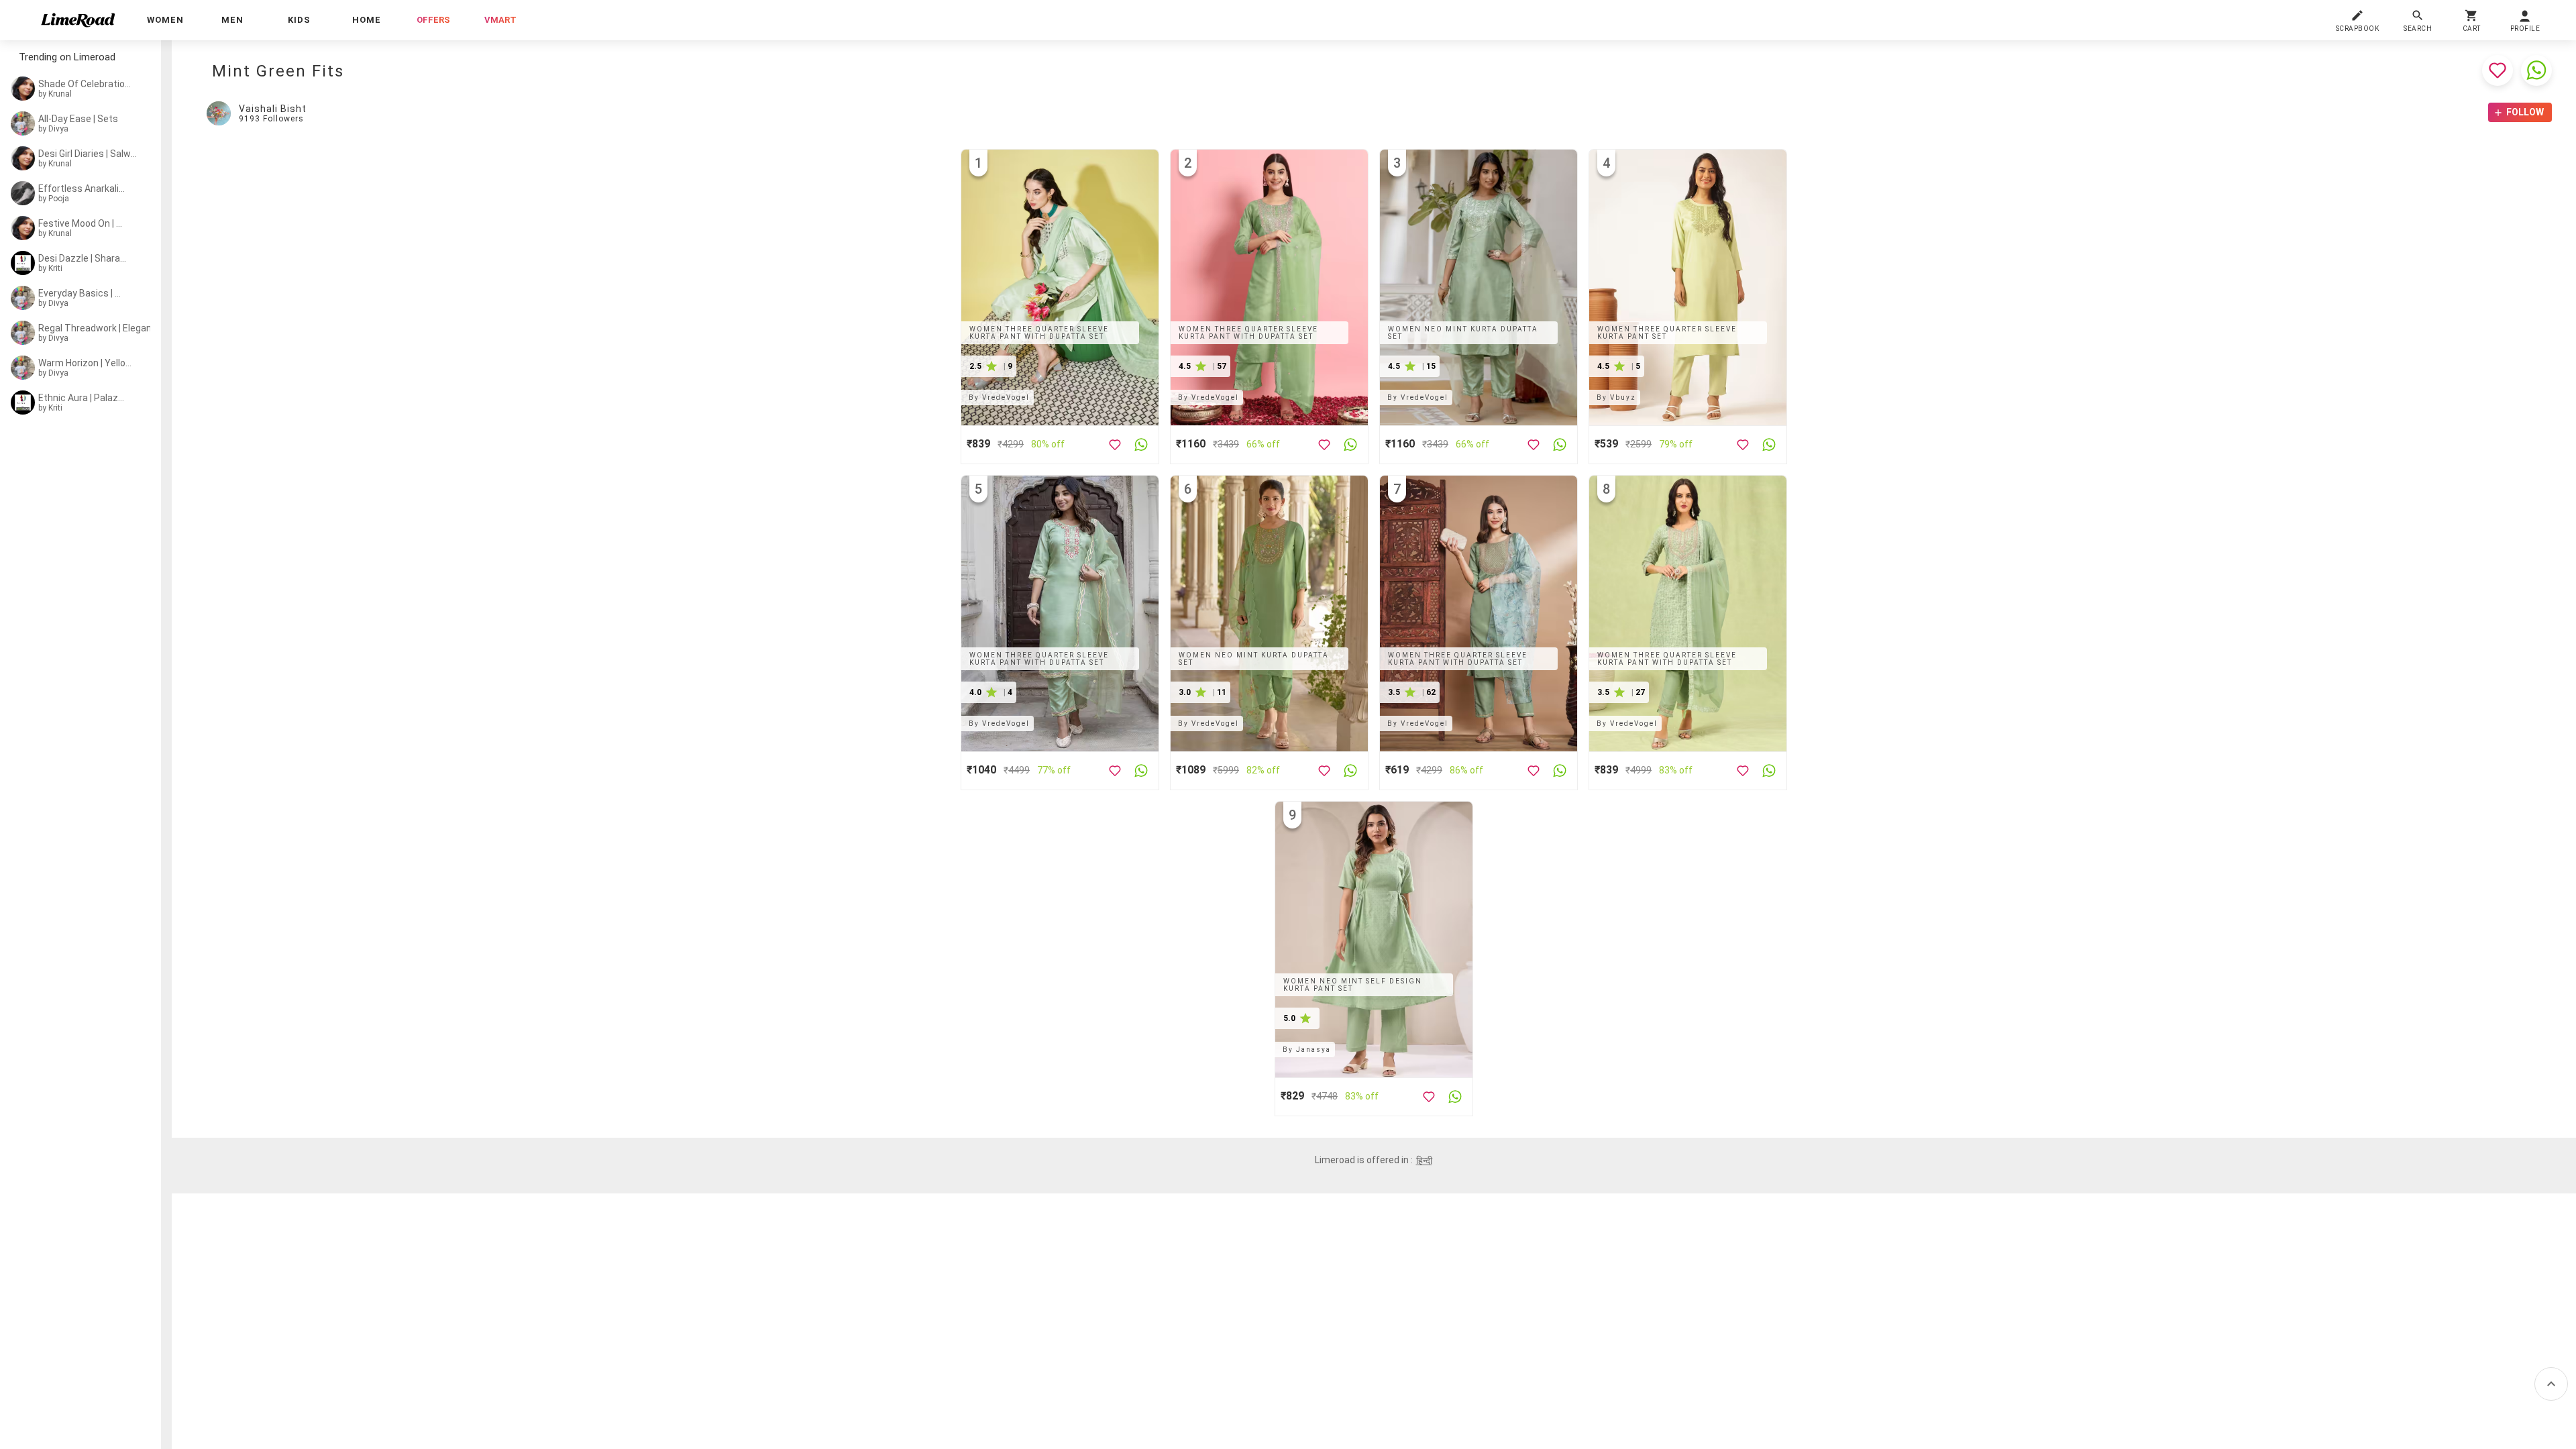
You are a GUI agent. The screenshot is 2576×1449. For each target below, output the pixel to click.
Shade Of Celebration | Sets (86, 84)
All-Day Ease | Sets (78, 119)
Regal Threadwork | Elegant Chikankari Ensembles (124, 328)
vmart (500, 20)
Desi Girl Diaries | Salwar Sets (88, 154)
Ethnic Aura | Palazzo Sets (84, 398)
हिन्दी (1424, 1161)
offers (433, 20)
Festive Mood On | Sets (82, 223)
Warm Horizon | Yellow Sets (85, 363)
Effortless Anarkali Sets (82, 189)
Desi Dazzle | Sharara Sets (84, 258)
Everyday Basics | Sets (82, 293)
